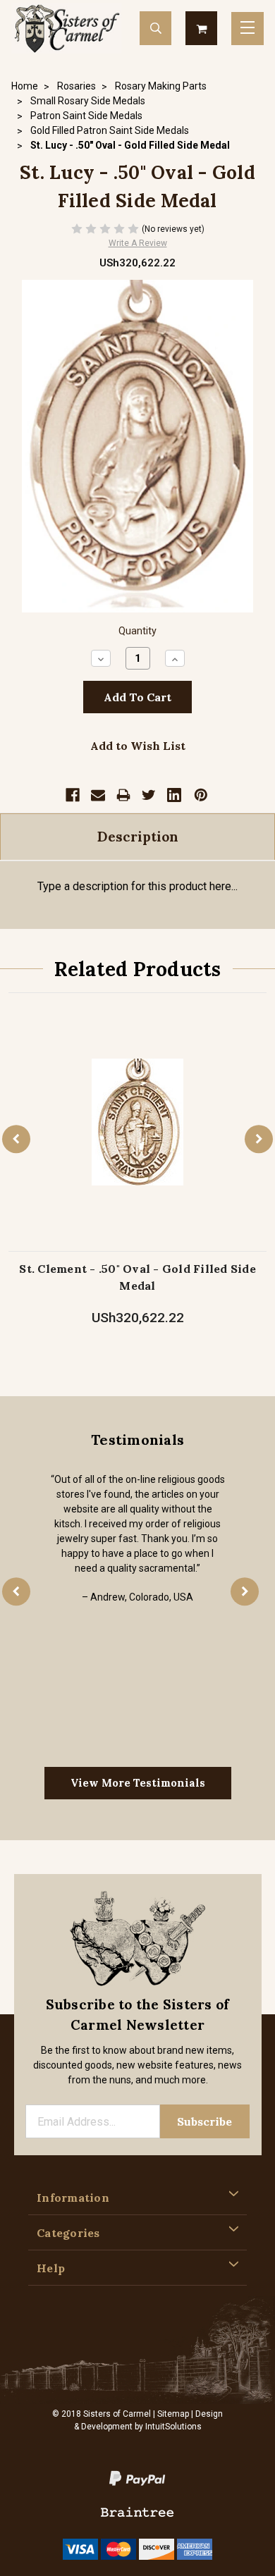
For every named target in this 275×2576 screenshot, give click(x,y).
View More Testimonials (138, 1783)
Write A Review (138, 243)
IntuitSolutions (173, 2427)
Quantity (137, 631)
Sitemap (173, 2414)
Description (138, 837)
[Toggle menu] (248, 29)
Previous (16, 1140)
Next (259, 1140)
